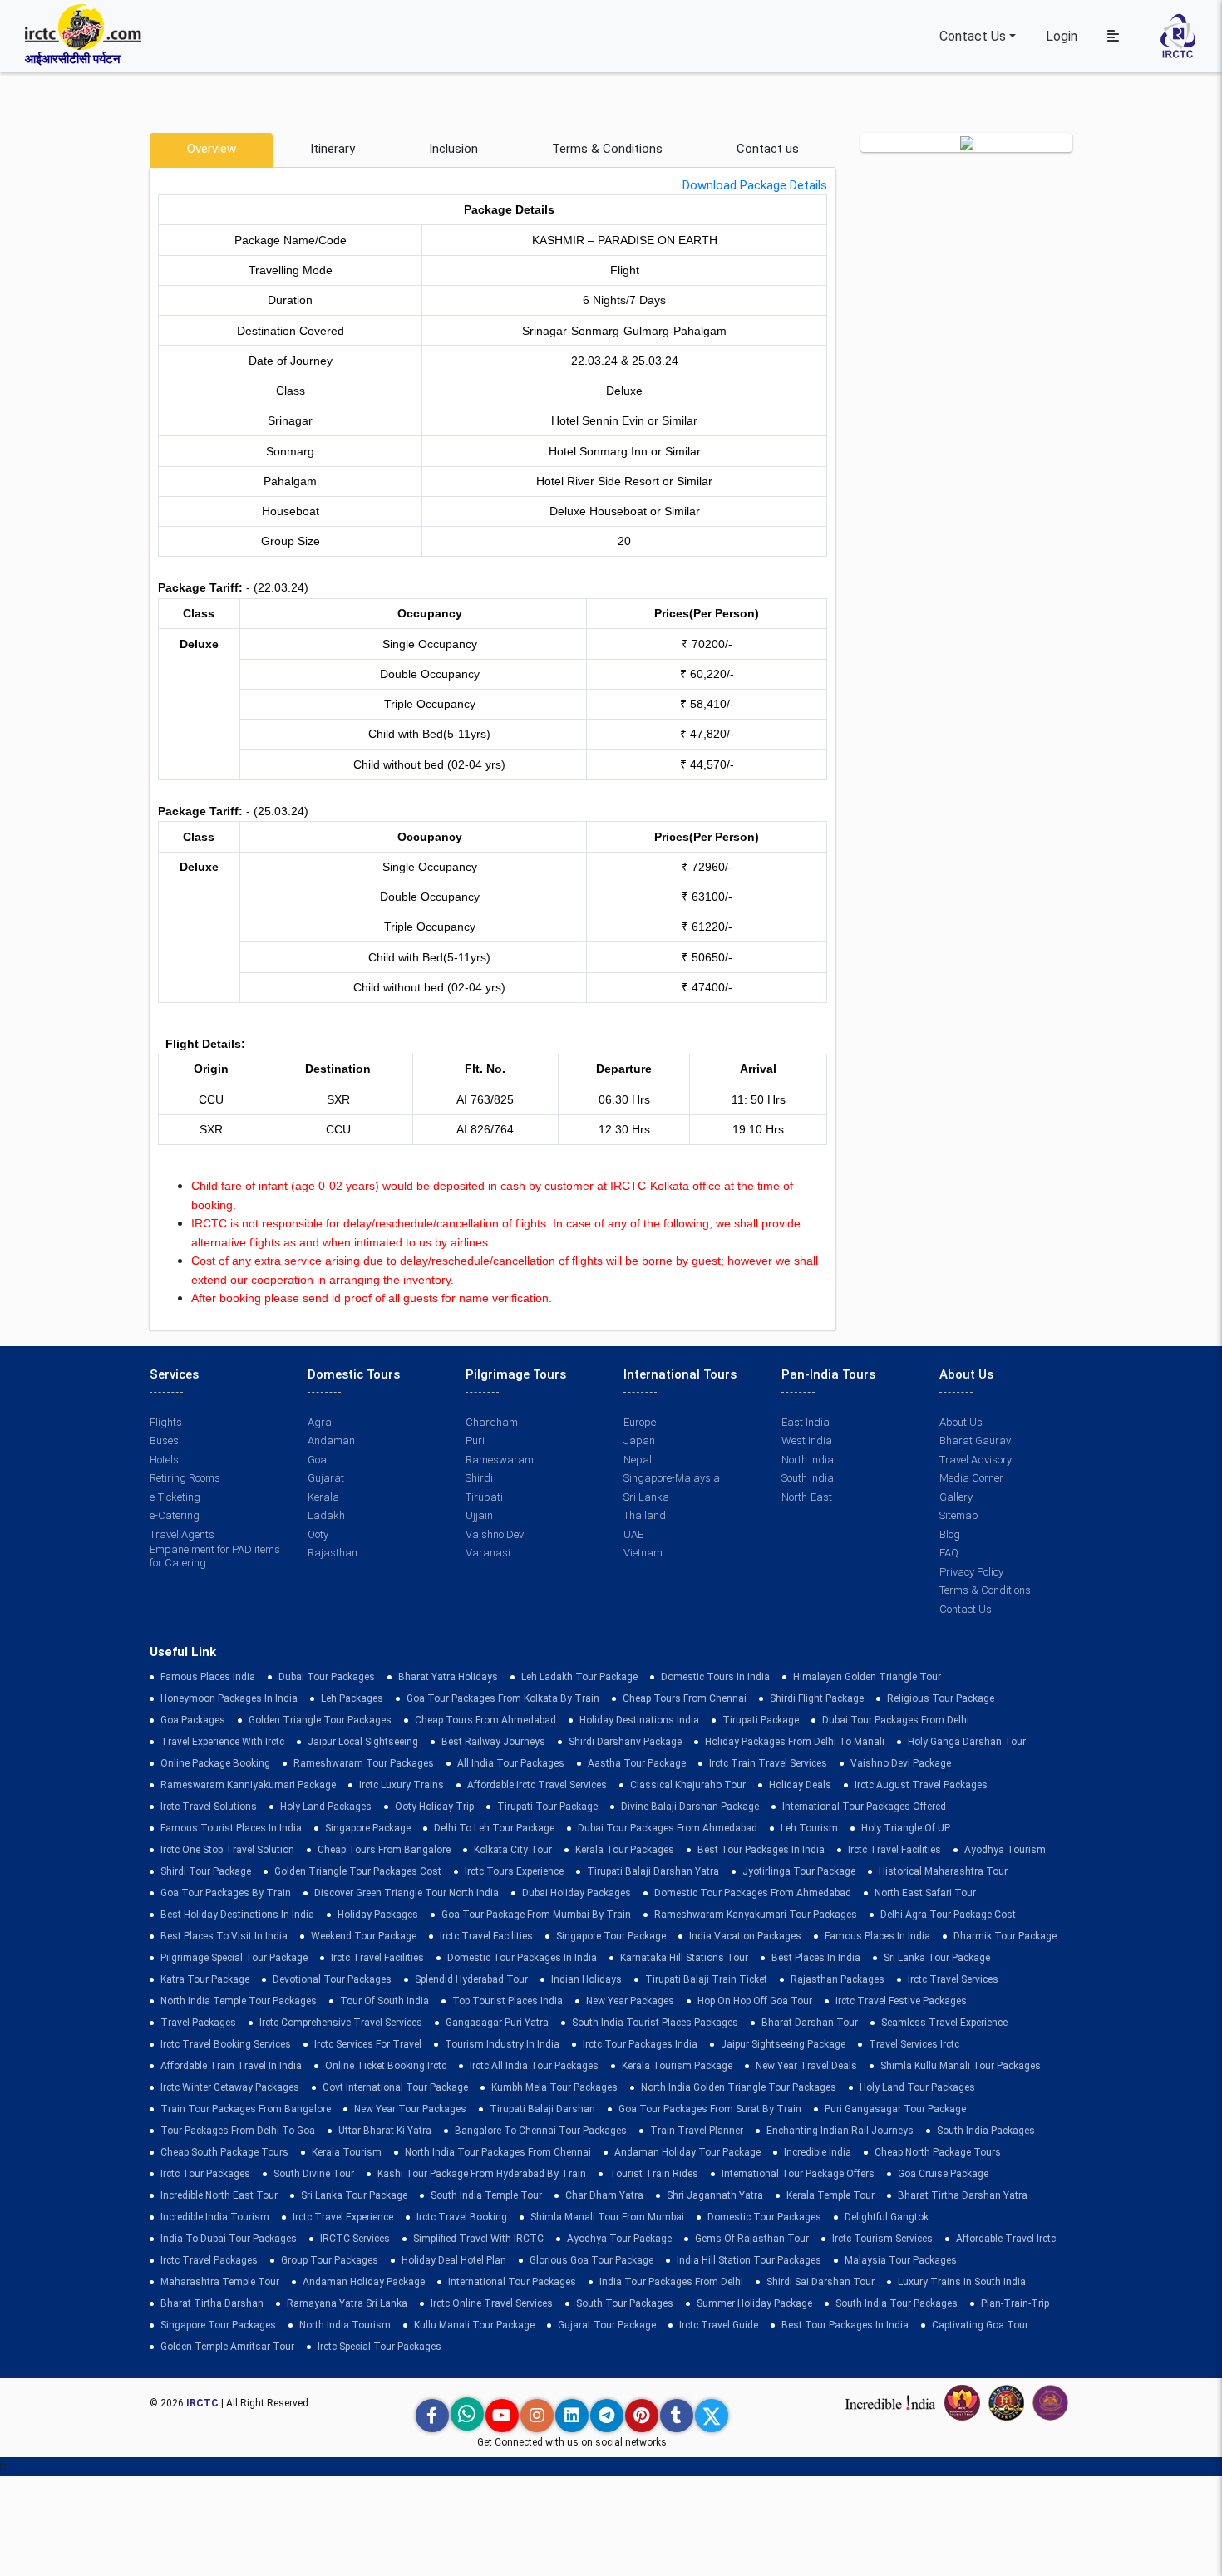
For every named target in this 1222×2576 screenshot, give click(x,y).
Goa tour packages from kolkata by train (503, 1698)
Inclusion (453, 149)
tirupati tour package (547, 1807)
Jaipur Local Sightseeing (363, 1742)
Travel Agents (182, 1534)
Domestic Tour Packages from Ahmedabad (753, 1893)
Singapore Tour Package (611, 1936)
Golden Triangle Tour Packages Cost (358, 1871)
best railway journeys (493, 1742)
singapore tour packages (218, 2325)
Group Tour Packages (330, 2260)
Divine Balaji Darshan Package (690, 1807)
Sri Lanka (646, 1497)
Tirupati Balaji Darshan (542, 2109)
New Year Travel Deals (806, 2066)
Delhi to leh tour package (494, 1828)
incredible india (818, 2152)
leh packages (352, 1698)
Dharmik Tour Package (1005, 1936)
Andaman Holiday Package (364, 2282)
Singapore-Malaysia (672, 1478)
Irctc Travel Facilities (894, 1850)
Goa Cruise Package (943, 2174)
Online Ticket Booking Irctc (386, 2066)
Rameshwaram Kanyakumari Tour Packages (756, 1915)
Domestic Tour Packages (764, 2217)
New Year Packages (630, 2001)
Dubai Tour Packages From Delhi (896, 1720)
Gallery (956, 1497)
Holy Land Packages (326, 1807)
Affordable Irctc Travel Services (537, 1785)
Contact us (768, 149)
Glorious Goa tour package (591, 2260)
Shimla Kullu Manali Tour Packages (961, 2066)
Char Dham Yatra (604, 2195)
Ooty (318, 1534)
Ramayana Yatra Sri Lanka (347, 2303)
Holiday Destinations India (639, 1720)
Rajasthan (333, 1553)
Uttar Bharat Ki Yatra (385, 2131)
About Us (961, 1422)
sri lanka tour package (937, 1958)
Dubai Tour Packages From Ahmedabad (668, 1828)
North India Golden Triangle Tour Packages (739, 2087)
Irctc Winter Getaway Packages (230, 2087)
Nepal (638, 1460)
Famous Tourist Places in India (231, 1828)
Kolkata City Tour (513, 1850)
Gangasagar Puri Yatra (497, 2023)
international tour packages (512, 2282)
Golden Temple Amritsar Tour (227, 2347)
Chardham (492, 1422)
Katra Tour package (205, 1979)
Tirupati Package (761, 1720)
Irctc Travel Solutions (209, 1807)
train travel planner (697, 2131)
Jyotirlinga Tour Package (799, 1871)
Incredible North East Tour (219, 2195)
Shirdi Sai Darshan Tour (820, 2282)
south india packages (986, 2131)
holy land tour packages (917, 2087)
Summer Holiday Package (754, 2303)
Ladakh (326, 1515)
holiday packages (378, 1915)
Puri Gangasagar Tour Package (895, 2109)
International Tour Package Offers (798, 2174)
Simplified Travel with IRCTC (478, 2239)
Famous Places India (208, 1677)
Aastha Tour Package (637, 1763)
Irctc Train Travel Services (768, 1763)
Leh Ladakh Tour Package (579, 1677)
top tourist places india (508, 2001)
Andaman (331, 1440)
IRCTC (202, 2403)
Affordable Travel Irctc (1006, 2239)
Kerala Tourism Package (677, 2066)
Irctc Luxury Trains (402, 1785)
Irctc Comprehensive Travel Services (341, 2023)
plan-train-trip (1015, 2303)
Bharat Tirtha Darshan (212, 2303)
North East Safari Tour (925, 1893)
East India (806, 1422)
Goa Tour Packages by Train (226, 1893)
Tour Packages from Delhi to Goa (238, 2131)
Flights (166, 1422)
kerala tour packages (625, 1850)
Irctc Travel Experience (343, 2217)
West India (807, 1440)
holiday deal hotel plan (454, 2260)
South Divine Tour (314, 2174)
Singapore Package (368, 1828)
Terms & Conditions (607, 149)
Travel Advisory (976, 1460)
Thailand (645, 1515)
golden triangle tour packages (320, 1720)
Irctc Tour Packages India (640, 2044)
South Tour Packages (625, 2303)
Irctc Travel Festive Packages (901, 2001)
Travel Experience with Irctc (222, 1742)
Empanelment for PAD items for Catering (215, 1556)
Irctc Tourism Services (882, 2239)
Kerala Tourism (347, 2152)
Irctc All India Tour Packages (534, 2066)
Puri (475, 1440)
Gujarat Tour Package (607, 2325)
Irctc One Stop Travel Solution (227, 1850)
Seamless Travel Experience (944, 2023)
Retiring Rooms (185, 1478)
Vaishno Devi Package (901, 1763)
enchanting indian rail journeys (840, 2131)
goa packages (193, 1720)
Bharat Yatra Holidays (448, 1677)
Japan (639, 1440)
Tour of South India (384, 2001)
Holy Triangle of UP (906, 1828)
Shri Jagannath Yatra (715, 2195)
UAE (633, 1534)
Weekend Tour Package (364, 1936)
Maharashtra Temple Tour (220, 2282)
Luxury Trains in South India (962, 2282)
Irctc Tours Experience (514, 1871)
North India (808, 1460)
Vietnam (643, 1553)
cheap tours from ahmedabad (485, 1720)
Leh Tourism (809, 1828)
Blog (950, 1534)
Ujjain (479, 1515)
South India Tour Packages (897, 2303)
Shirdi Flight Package (817, 1698)
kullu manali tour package (474, 2325)
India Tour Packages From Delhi (671, 2282)
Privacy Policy (971, 1572)
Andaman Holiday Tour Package (687, 2152)
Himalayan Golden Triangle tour (867, 1677)
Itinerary (333, 149)
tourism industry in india (502, 2044)
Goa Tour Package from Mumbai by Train (536, 1915)
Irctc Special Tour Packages (379, 2347)
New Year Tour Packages (410, 2109)
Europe (640, 1422)
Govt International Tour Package (395, 2087)
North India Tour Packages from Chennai (498, 2152)
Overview (212, 149)
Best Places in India (816, 1958)
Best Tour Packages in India (761, 1850)
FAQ (949, 1553)
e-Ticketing (175, 1497)
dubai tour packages (327, 1677)
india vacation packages (745, 1936)
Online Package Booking (215, 1763)
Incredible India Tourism (215, 2217)
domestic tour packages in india (522, 1958)
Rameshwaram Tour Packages (364, 1763)
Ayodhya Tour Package (619, 2239)
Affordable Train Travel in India (231, 2066)
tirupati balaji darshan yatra (653, 1871)
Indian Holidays (586, 1979)
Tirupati (484, 1497)
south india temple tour (486, 2195)
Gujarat (326, 1478)
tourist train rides (654, 2174)
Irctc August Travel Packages (921, 1785)
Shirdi (479, 1478)
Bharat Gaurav (975, 1440)
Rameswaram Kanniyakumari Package (248, 1785)
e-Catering (175, 1515)
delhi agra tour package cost (948, 1915)
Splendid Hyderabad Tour (471, 1979)
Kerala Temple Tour (830, 2195)
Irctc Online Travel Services (492, 2303)
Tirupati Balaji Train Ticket (706, 1979)
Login (1062, 36)
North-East (807, 1497)
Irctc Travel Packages (209, 2260)
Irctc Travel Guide (719, 2325)
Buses (164, 1440)
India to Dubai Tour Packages (229, 2239)
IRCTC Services (355, 2239)
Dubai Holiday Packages (577, 1893)
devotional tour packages (332, 1979)
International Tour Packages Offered (864, 1807)
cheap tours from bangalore (384, 1850)
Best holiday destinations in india (237, 1915)
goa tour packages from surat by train (710, 2109)
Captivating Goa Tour (980, 2325)
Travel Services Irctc (914, 2044)
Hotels (164, 1460)
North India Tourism (345, 2325)
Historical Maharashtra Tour (943, 1871)
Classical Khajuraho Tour (688, 1785)
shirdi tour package (206, 1871)
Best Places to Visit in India (224, 1936)
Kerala (323, 1497)
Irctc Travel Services (953, 1979)
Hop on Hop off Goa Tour (755, 2001)
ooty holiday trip (434, 1807)
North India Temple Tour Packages (239, 2001)
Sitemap (959, 1515)
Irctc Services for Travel (368, 2044)
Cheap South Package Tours (224, 2152)
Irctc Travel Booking (462, 2217)
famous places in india (877, 1936)
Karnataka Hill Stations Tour (684, 1958)
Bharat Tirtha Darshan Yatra (963, 2195)
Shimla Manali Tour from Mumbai (607, 2217)
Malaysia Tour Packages (901, 2260)
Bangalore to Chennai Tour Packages (541, 2131)
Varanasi (488, 1553)
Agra (320, 1422)
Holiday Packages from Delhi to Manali (795, 1742)
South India (808, 1478)
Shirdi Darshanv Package (625, 1742)
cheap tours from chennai (685, 1698)
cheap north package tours (938, 2152)
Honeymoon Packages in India (229, 1698)
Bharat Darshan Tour (810, 2023)
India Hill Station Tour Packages (749, 2260)
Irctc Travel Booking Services (226, 2044)
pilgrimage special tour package (234, 1958)
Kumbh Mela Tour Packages (554, 2087)
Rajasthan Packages (838, 1979)
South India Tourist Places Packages (655, 2023)
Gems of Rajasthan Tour (752, 2239)
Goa (317, 1460)
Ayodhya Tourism (1005, 1850)
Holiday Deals (800, 1785)
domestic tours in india (715, 1677)
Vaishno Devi (496, 1534)
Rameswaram (500, 1460)
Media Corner (971, 1478)
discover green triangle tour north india (407, 1893)
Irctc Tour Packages (205, 2174)
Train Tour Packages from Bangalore (246, 2109)
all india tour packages (511, 1763)
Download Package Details (755, 185)
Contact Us (973, 36)
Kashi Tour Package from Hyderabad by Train (482, 2174)
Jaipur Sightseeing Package (783, 2044)
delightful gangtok (887, 2217)
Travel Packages (198, 2023)
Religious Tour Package (941, 1698)
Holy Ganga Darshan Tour (967, 1742)
